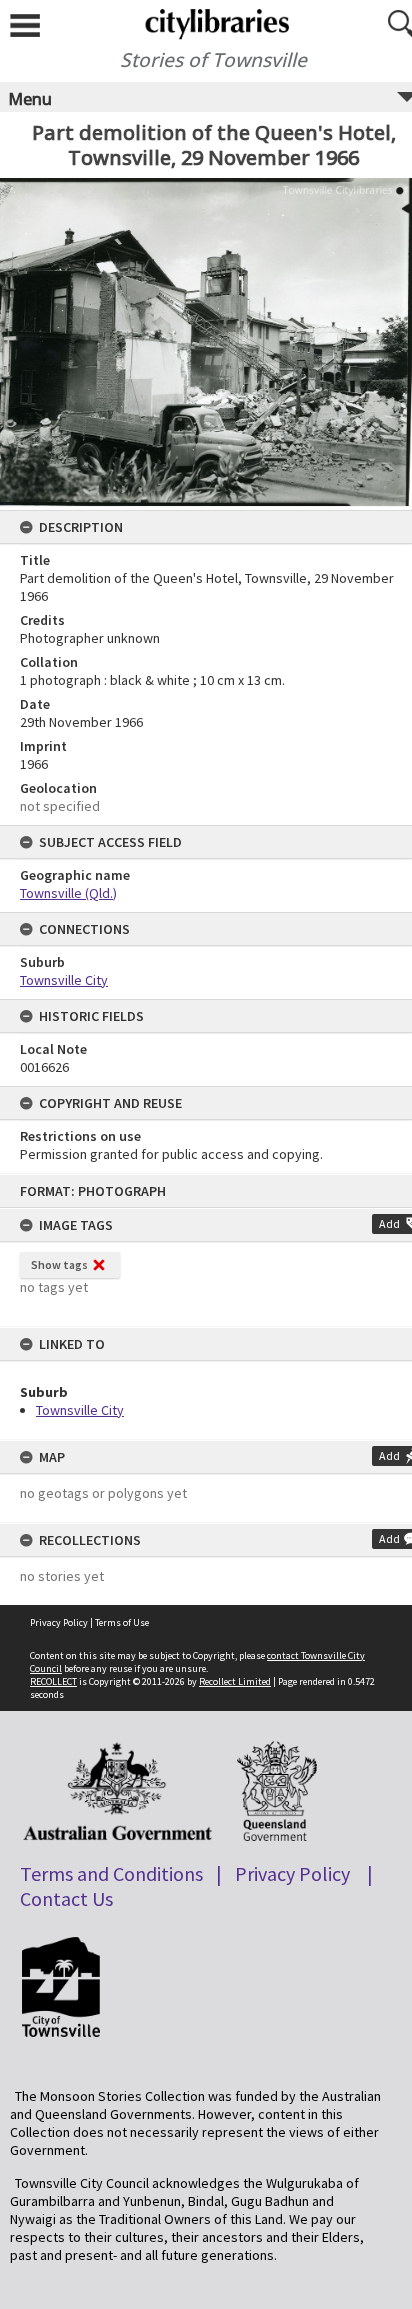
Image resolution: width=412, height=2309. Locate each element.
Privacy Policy (59, 1622)
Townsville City (80, 1410)
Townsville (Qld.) (68, 893)
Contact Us (66, 1898)
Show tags (59, 1264)
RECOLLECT (53, 1681)
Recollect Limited (235, 1681)
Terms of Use (122, 1622)
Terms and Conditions (111, 1873)
